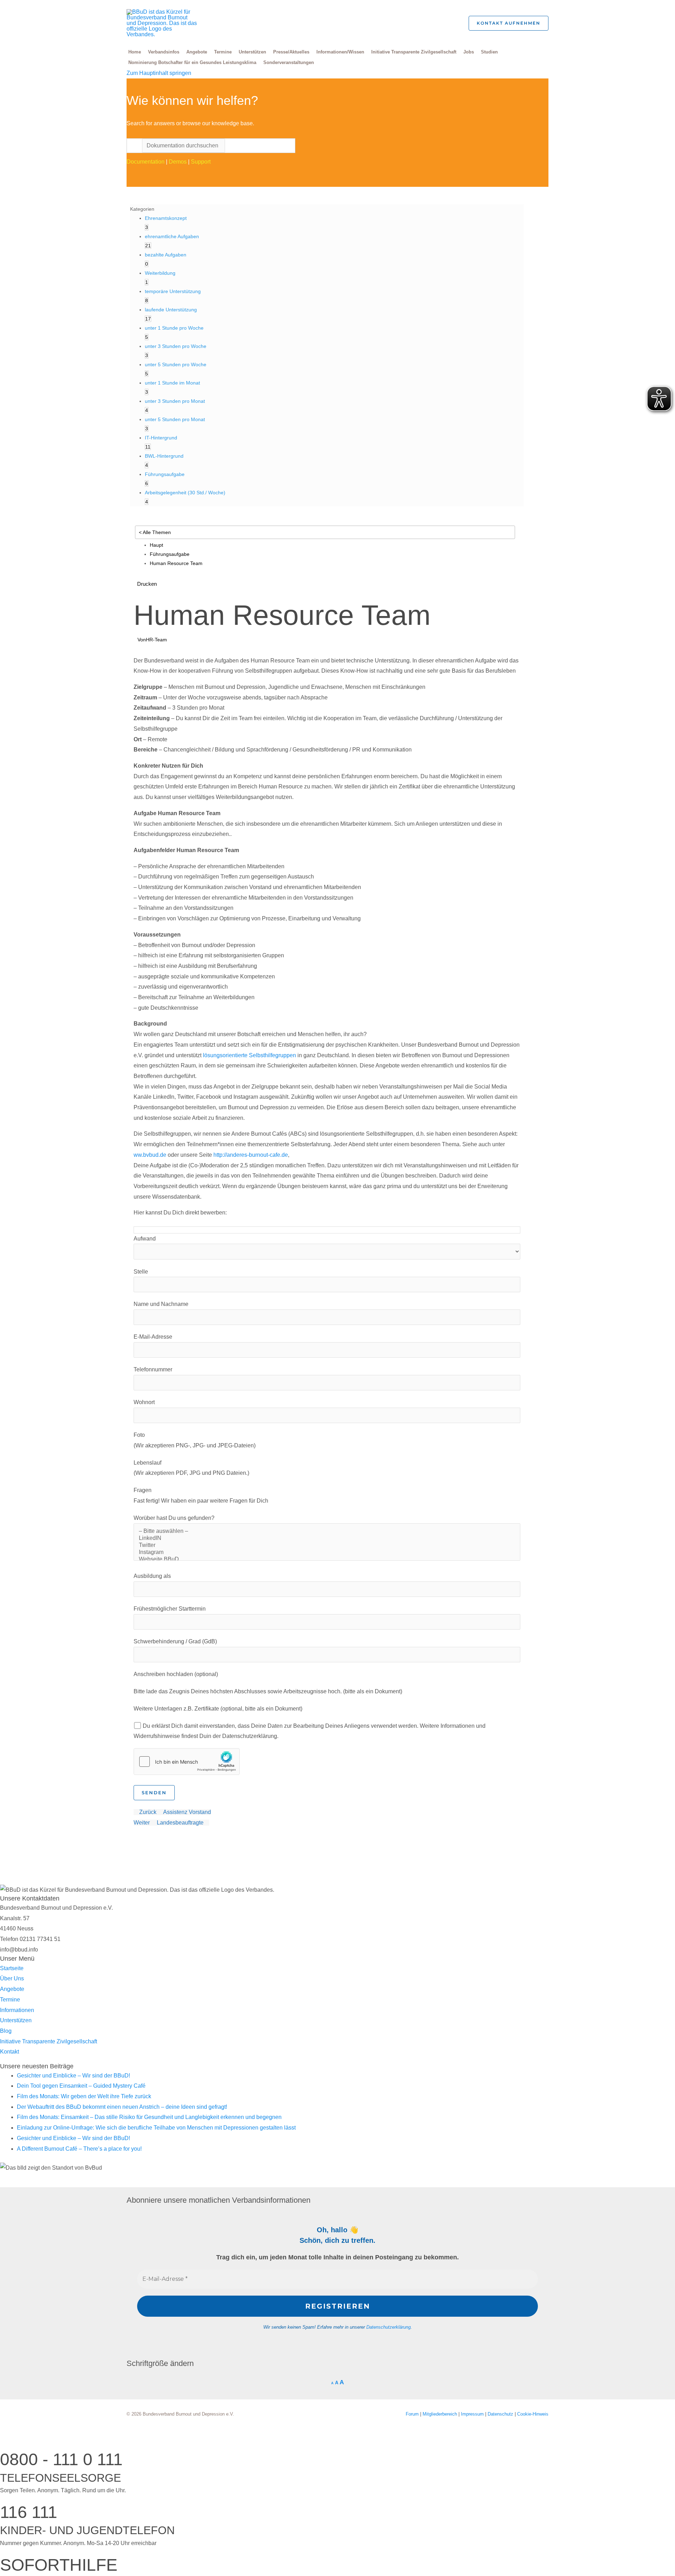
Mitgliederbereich (441, 2414)
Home (135, 52)
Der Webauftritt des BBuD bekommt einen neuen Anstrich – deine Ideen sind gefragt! (122, 2107)
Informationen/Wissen (340, 52)
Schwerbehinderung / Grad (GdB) (175, 1641)
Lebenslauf (147, 1463)
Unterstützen (252, 52)
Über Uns (12, 1978)
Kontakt (9, 2052)
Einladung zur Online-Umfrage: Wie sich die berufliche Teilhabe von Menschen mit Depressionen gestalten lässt (156, 2128)
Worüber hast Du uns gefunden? (174, 1518)
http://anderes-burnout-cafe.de (251, 1155)
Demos (178, 162)
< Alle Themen (155, 532)
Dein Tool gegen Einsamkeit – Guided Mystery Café (81, 2086)
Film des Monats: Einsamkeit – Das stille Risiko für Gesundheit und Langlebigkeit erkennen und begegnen (149, 2117)
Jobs (469, 52)
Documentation (146, 162)
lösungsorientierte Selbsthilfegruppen (249, 1055)
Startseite (12, 1968)
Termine (223, 52)
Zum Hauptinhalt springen (159, 73)
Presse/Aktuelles (291, 52)
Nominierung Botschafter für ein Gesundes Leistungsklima (192, 62)
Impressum (473, 2414)
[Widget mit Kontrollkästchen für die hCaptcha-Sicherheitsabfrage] (187, 1762)
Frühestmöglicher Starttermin (170, 1609)
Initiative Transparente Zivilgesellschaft (414, 52)
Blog (6, 2031)
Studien (489, 52)
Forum (413, 2414)
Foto (139, 1435)
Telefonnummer (153, 1369)
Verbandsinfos (164, 52)
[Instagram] (327, 1553)
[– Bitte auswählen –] (327, 1531)
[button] (453, 23)
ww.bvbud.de (150, 1155)
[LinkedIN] (327, 1538)
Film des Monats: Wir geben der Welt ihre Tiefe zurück (84, 2096)
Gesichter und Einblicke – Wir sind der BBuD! (73, 2076)
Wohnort (144, 1402)
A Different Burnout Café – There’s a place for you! (79, 2149)
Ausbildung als (152, 1576)
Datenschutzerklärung (388, 2327)
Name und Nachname (161, 1304)
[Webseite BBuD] (327, 1560)
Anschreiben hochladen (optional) (176, 1674)
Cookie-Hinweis (533, 2414)
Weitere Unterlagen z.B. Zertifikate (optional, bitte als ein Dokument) (218, 1709)
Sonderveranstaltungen (289, 62)
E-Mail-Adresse (153, 1337)
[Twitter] (327, 1546)
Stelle (141, 1272)
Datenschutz (501, 2414)
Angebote (197, 52)
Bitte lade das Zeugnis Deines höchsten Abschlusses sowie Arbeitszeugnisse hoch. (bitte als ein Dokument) (268, 1691)
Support (201, 162)
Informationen (17, 2010)
